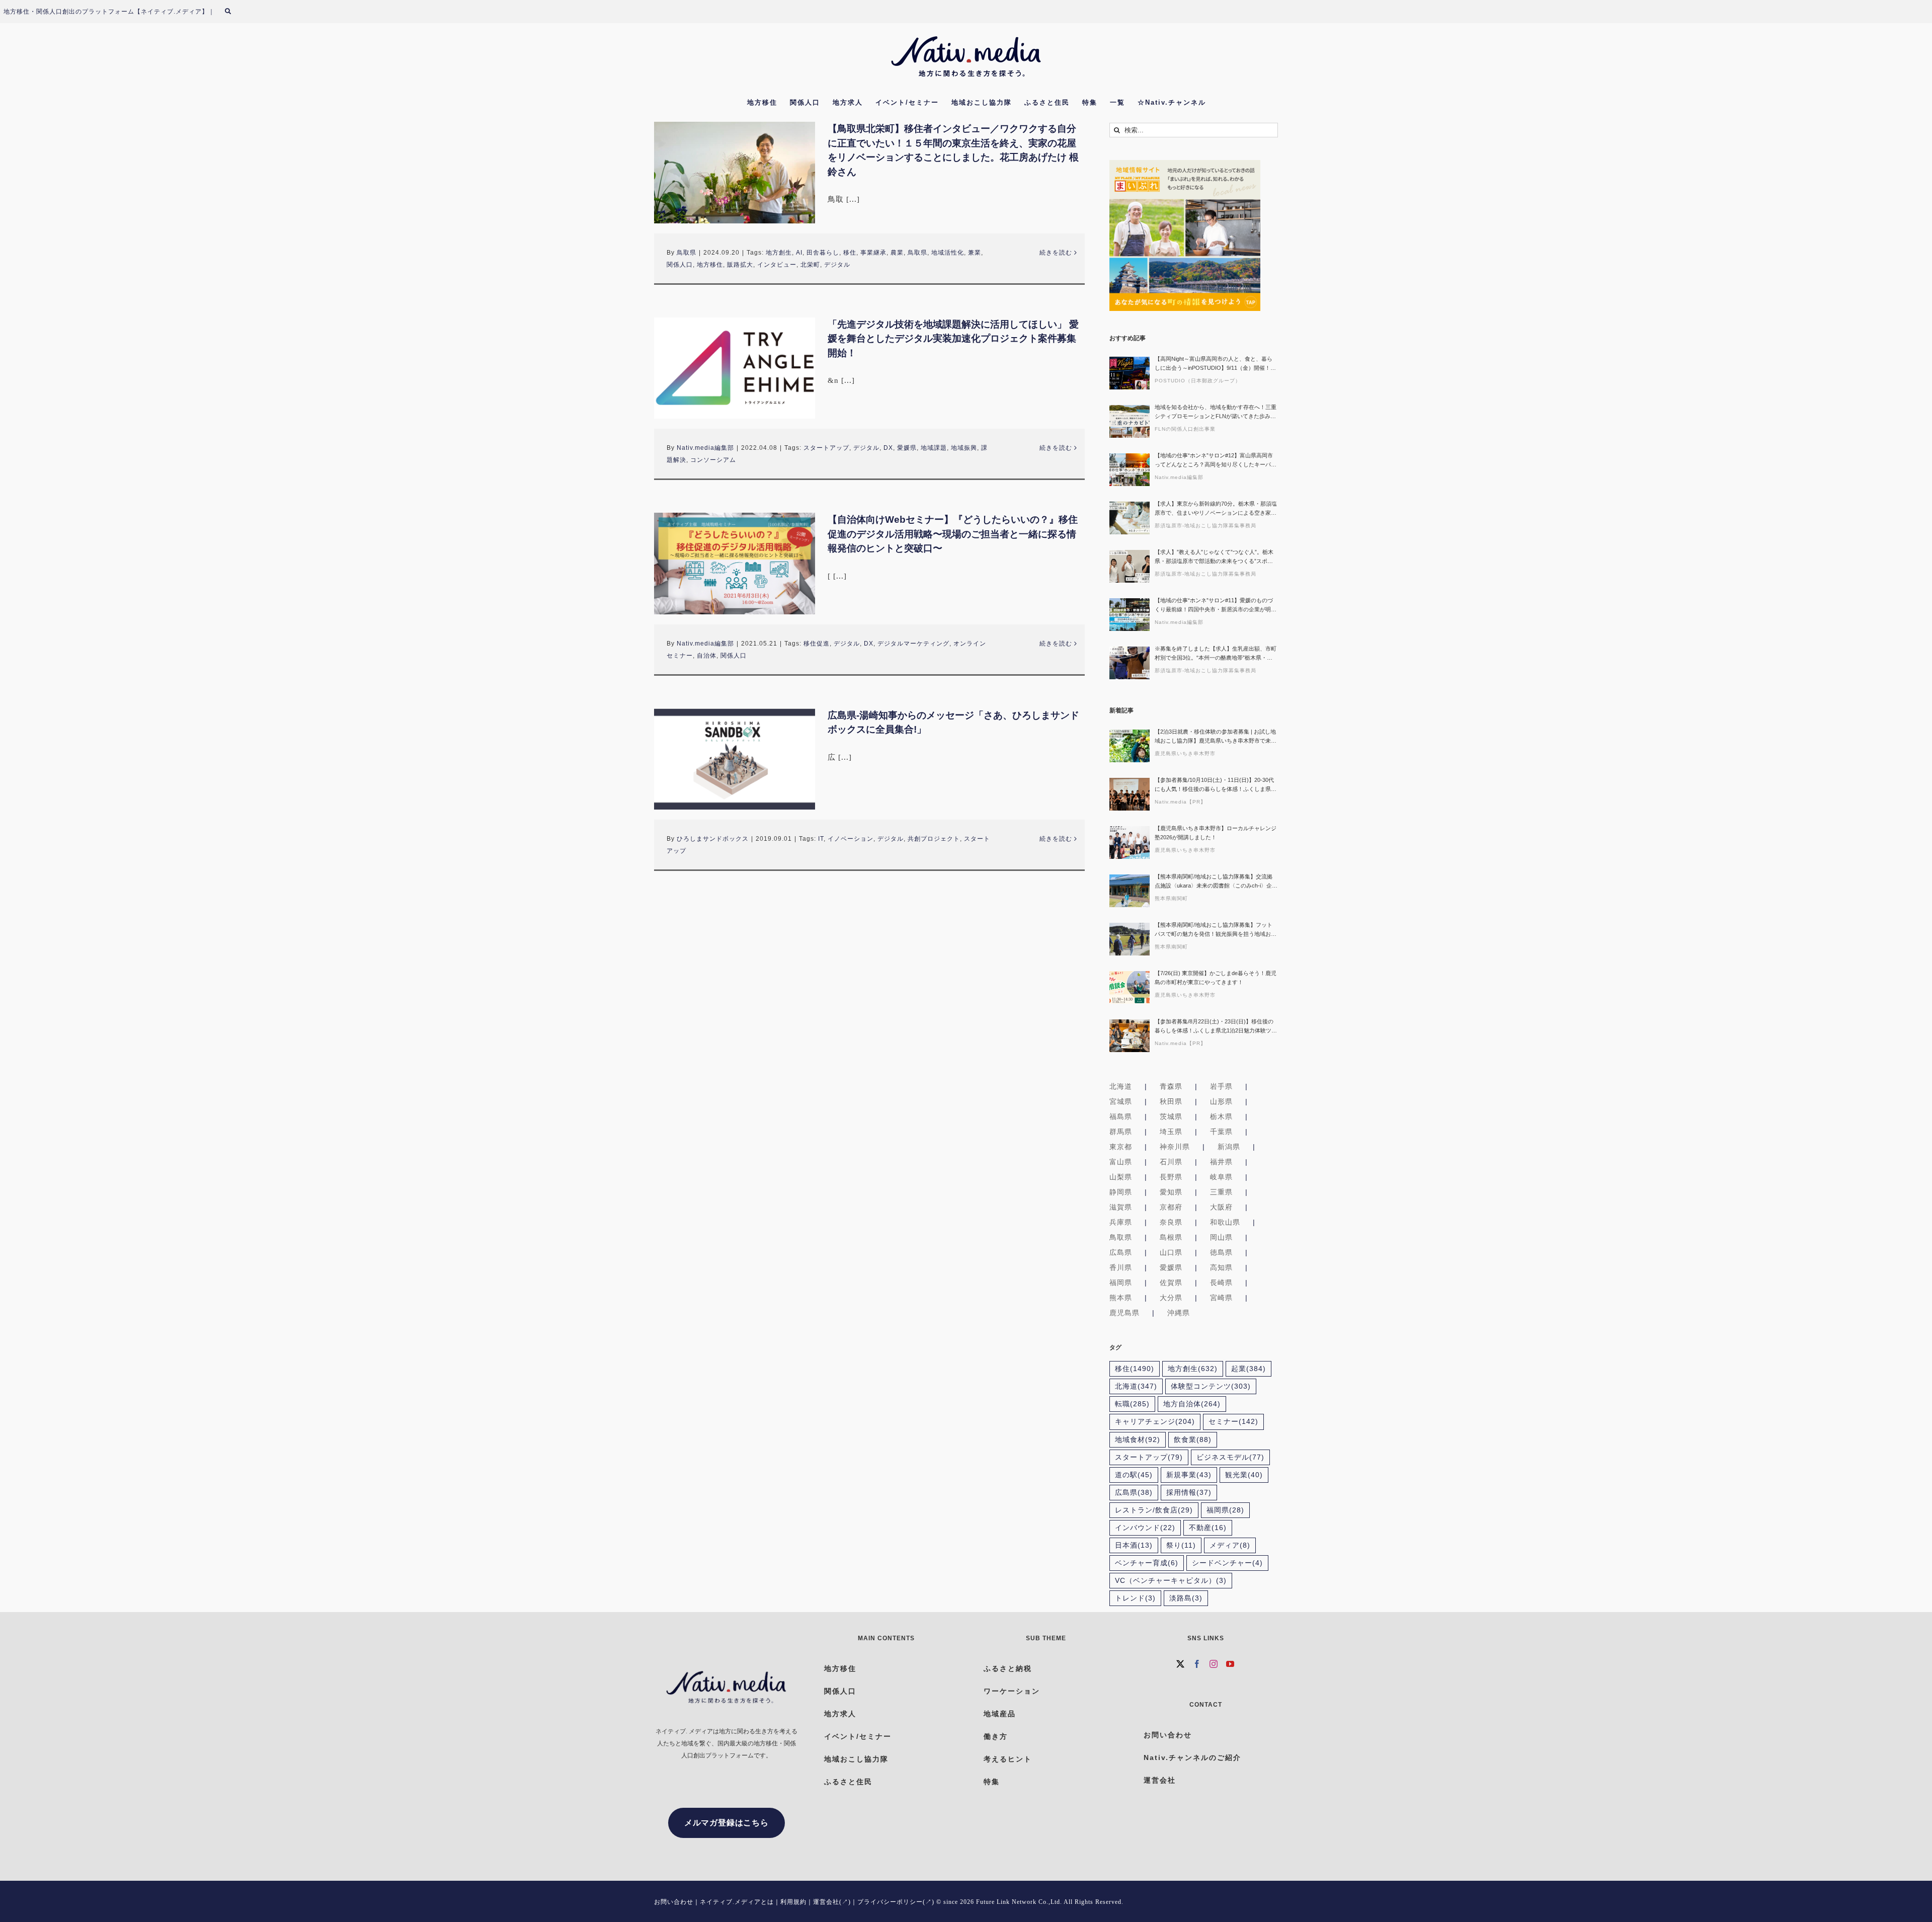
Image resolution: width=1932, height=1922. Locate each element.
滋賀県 (1121, 1207)
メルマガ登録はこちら (727, 1823)
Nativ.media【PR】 (1180, 802)
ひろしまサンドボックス (713, 839)
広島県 (1121, 1252)
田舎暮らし (823, 253)
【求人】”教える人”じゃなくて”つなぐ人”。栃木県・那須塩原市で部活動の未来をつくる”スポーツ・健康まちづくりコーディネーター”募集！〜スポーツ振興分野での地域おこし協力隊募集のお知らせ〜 (1216, 557)
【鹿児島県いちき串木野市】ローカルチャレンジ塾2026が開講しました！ (1216, 833)
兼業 (975, 253)
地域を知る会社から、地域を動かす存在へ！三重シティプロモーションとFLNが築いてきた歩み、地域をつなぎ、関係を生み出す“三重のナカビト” (1216, 412)
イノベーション (851, 839)
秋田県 (1171, 1101)
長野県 (1171, 1177)
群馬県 (1121, 1132)
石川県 (1171, 1162)
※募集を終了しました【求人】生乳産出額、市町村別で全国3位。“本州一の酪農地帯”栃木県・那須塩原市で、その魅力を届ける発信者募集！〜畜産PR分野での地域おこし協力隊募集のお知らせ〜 (1216, 654)
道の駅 (1134, 1475)
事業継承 (873, 253)
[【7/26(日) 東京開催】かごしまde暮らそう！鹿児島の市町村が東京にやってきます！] (1130, 987)
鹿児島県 (1124, 1313)
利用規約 (793, 1902)
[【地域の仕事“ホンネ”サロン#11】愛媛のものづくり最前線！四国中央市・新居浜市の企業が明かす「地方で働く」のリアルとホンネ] (1130, 615)
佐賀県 (1171, 1283)
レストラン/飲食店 (1154, 1510)
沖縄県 (1179, 1313)
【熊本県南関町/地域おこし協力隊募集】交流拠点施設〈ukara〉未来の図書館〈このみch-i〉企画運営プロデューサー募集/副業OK (1216, 882)
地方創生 (779, 253)
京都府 (1171, 1207)
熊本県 (1121, 1298)
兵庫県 (1121, 1222)
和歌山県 (1225, 1222)
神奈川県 (1175, 1147)
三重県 (1221, 1192)
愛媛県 (907, 448)
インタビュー (777, 265)
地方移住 (710, 265)
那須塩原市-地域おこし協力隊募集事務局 (1205, 526)
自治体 (707, 656)
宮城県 (1121, 1101)
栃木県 (1221, 1116)
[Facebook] (1197, 1664)
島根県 (1171, 1237)
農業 (897, 253)
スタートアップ (826, 448)
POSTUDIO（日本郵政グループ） (1198, 381)
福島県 (1121, 1116)
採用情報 (1189, 1493)
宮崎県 (1221, 1298)
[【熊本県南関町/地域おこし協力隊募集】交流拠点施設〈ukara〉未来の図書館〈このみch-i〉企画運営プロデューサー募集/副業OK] (1130, 891)
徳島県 (1221, 1252)
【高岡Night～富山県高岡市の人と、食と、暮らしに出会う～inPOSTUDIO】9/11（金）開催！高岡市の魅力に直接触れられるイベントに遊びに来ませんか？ (1216, 364)
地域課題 (934, 448)
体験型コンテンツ (1211, 1386)
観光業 (1244, 1475)
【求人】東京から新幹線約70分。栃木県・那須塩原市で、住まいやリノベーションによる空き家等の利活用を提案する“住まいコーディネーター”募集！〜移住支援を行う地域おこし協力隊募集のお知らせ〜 (1216, 509)
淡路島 (1186, 1598)
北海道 (1121, 1086)
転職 (1132, 1404)
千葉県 (1221, 1132)
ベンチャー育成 (1147, 1563)
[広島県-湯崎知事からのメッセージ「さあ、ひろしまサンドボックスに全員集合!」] (735, 759)
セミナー (1233, 1422)
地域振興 (964, 448)
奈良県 (1171, 1222)
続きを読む (1056, 253)
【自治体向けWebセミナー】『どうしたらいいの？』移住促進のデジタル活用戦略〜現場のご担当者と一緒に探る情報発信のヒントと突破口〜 (953, 534)
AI (799, 253)
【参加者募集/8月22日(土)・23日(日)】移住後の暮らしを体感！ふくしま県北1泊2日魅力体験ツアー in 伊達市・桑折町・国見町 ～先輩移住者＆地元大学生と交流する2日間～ (1216, 1027)
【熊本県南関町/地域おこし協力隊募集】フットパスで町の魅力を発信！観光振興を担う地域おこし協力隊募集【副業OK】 (1216, 930)
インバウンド (1145, 1528)
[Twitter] (1181, 1664)
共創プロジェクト (934, 839)
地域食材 (1138, 1440)
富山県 (1121, 1162)
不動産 (1208, 1528)
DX (888, 448)
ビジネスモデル (1230, 1457)
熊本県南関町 (1171, 898)
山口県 (1171, 1252)
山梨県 (1121, 1177)
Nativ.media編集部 (705, 448)
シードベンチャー (1227, 1563)
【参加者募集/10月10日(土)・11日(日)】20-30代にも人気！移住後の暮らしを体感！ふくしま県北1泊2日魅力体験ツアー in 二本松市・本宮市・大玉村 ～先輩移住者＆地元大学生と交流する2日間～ (1216, 785)
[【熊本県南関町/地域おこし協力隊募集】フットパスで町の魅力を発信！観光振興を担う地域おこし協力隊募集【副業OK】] (1130, 939)
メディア (1230, 1545)
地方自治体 (1192, 1404)
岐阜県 (1221, 1177)
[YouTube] (1230, 1664)
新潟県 (1229, 1147)
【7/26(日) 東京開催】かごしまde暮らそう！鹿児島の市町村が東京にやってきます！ (1216, 978)
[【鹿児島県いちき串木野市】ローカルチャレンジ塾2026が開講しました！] (1130, 843)
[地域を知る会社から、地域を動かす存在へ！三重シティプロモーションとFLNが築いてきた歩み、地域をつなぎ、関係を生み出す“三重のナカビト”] (1130, 421)
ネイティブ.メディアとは (737, 1902)
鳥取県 (687, 253)
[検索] (234, 12)
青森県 (1171, 1086)
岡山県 (1221, 1237)
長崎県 (1221, 1283)
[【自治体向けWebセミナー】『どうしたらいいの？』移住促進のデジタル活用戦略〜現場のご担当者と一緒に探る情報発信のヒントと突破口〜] (735, 564)
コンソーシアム (713, 460)
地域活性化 (948, 253)
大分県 (1171, 1298)
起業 (1249, 1369)
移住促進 (817, 644)
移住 (850, 253)
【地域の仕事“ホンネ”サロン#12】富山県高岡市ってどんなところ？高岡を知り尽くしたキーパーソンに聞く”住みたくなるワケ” (1216, 461)
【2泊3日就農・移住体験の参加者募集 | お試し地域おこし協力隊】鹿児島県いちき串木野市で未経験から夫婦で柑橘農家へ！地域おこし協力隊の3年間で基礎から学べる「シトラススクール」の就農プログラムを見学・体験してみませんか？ (1216, 737)
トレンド (1135, 1598)
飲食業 (1193, 1440)
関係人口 (680, 265)
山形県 (1221, 1101)
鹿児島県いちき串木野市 (1185, 753)
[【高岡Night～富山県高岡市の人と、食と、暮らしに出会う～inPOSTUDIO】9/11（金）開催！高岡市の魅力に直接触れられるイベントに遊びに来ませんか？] (1130, 373)
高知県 (1221, 1267)
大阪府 (1221, 1207)
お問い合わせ (674, 1902)
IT (821, 839)
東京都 (1121, 1147)
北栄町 (810, 265)
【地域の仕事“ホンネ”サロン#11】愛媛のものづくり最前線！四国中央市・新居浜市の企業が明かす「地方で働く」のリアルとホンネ (1216, 606)
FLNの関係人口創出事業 (1185, 429)
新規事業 (1189, 1475)
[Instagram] (1214, 1664)
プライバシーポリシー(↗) (896, 1902)
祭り (1181, 1545)
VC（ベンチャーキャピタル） (1171, 1581)
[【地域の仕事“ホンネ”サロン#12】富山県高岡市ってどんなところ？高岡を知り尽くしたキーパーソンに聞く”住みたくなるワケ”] (1130, 470)
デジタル (837, 265)
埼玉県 (1171, 1132)
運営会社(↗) (832, 1902)
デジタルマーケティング (913, 644)
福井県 (1221, 1162)
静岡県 (1121, 1192)
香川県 (1121, 1267)
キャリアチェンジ (1155, 1422)
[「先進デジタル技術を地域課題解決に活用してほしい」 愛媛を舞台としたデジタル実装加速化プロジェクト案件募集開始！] (735, 368)
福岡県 (1121, 1283)
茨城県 (1171, 1116)
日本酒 (1134, 1545)
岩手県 (1221, 1086)
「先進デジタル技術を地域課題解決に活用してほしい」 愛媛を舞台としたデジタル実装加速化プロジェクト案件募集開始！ (953, 339)
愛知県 (1171, 1192)
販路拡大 (740, 265)
